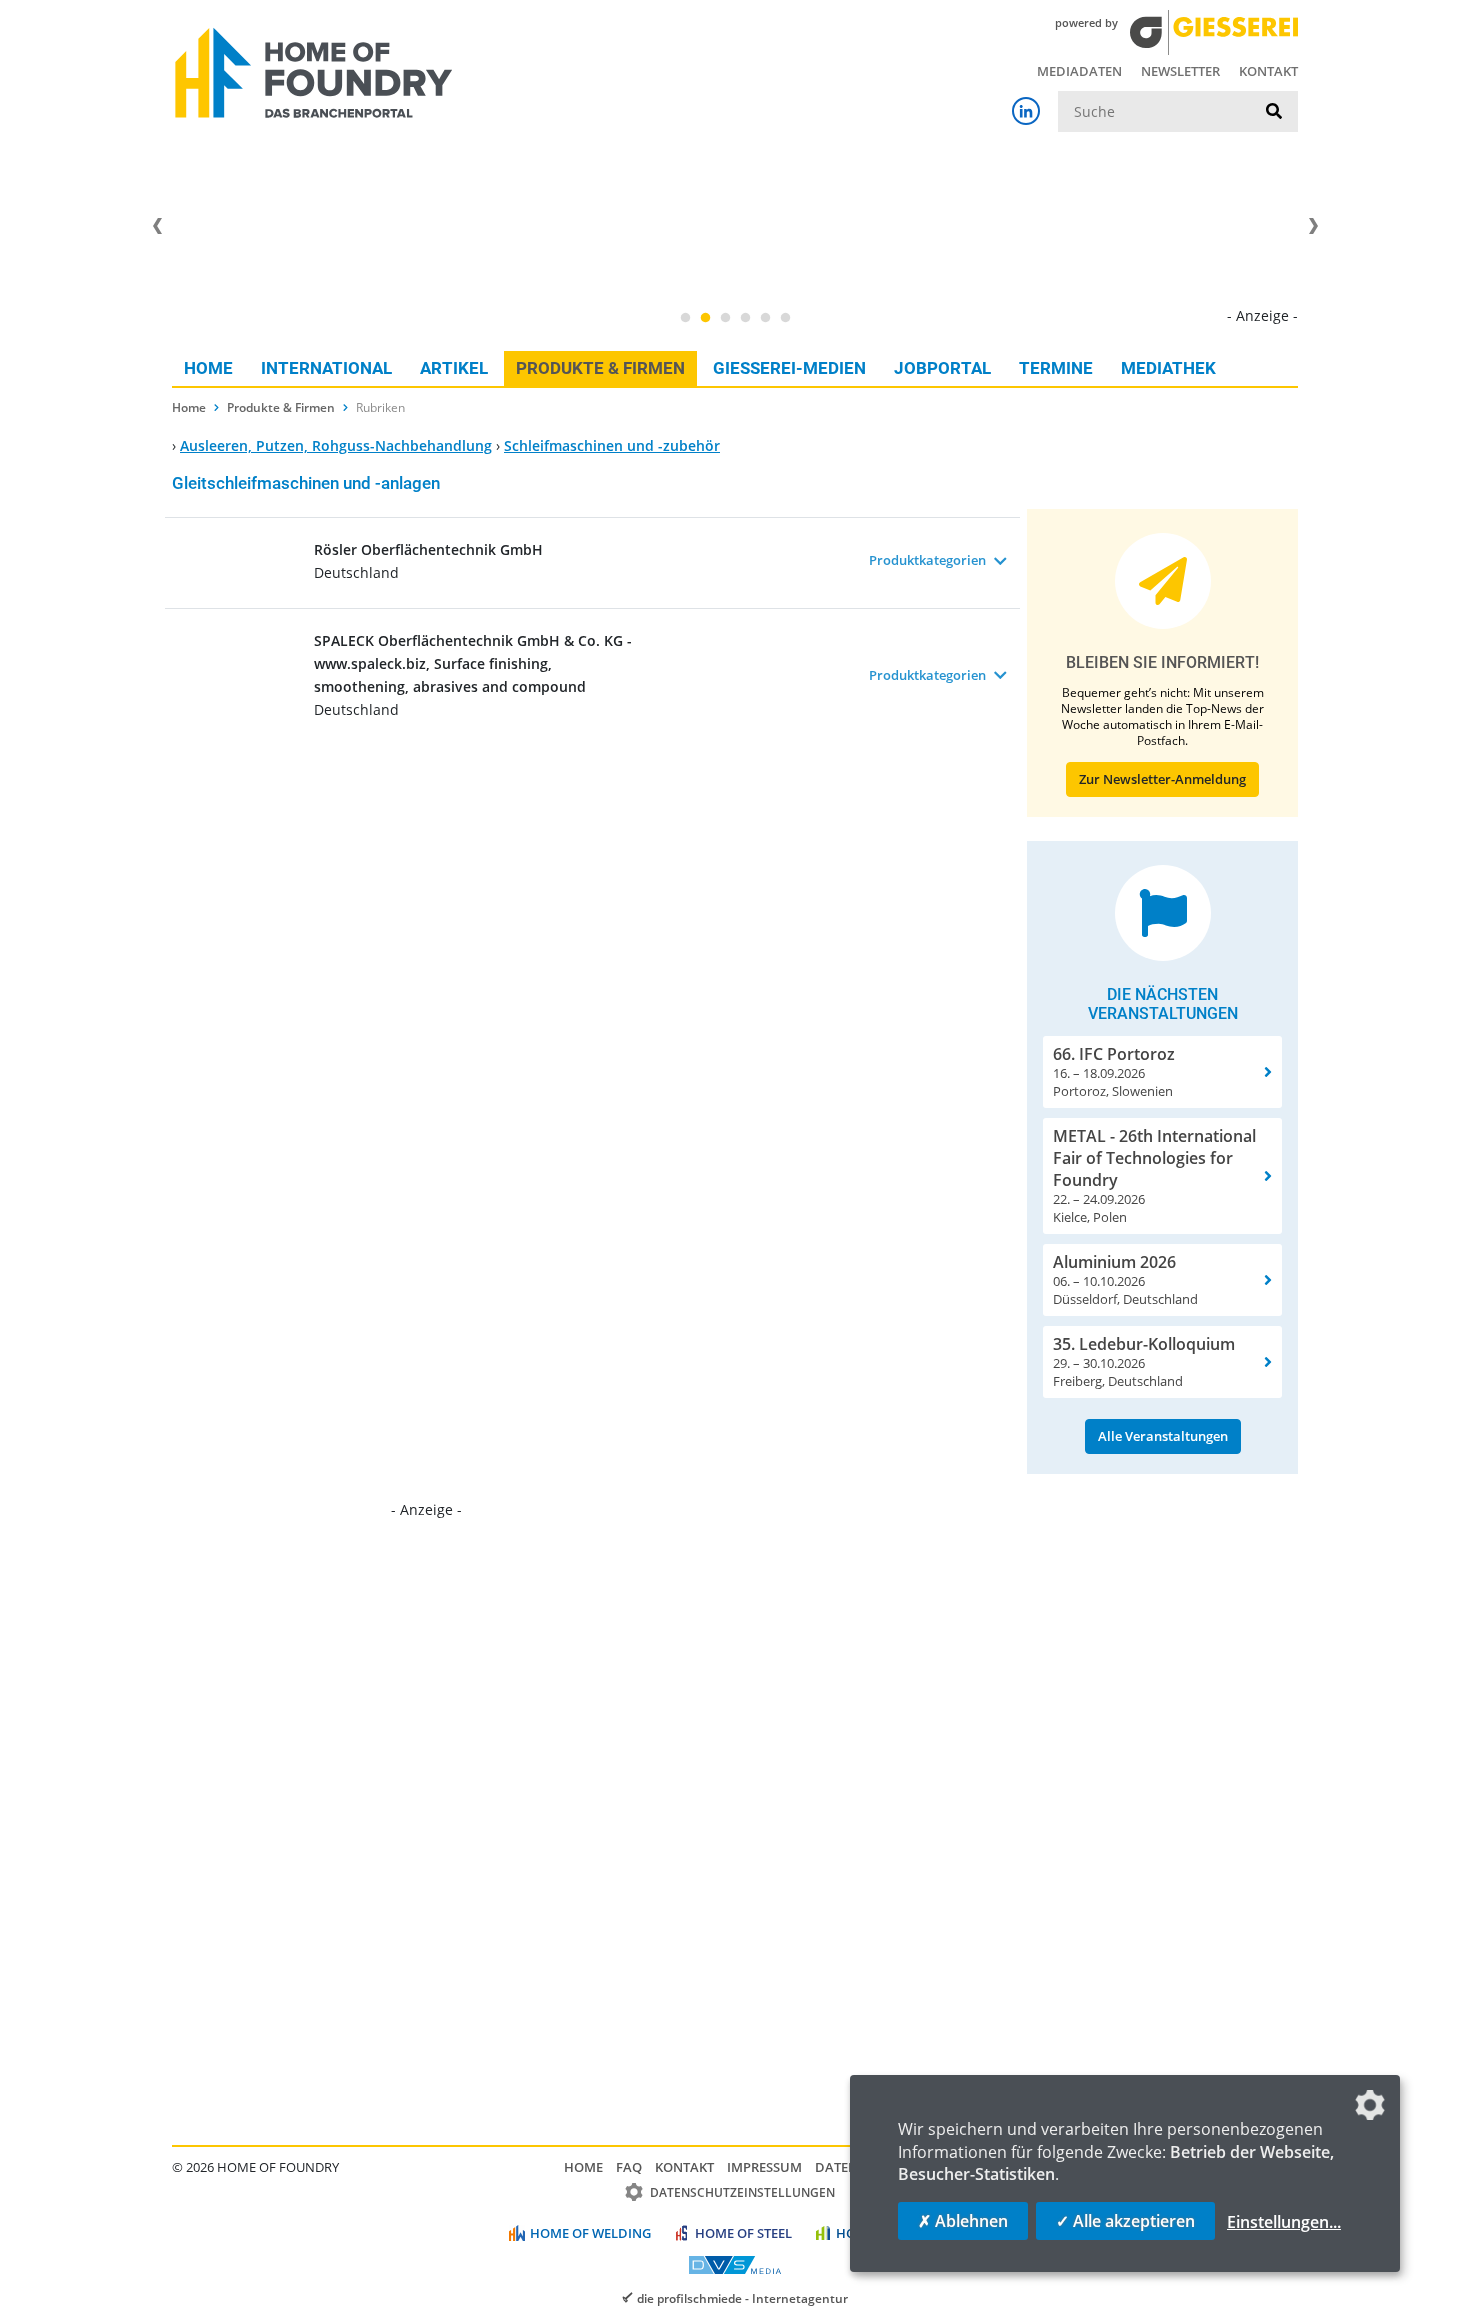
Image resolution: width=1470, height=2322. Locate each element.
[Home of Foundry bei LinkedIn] (1026, 111)
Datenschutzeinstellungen (742, 2192)
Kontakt (1268, 71)
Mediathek (1168, 368)
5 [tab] (765, 318)
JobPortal (942, 368)
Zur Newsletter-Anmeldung (1162, 779)
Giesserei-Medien (789, 368)
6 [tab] (785, 318)
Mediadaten (1079, 71)
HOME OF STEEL (743, 2233)
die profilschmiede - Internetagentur (742, 2298)
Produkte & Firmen (600, 368)
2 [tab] (705, 318)
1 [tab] (685, 318)
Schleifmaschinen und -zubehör (612, 445)
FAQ (629, 2167)
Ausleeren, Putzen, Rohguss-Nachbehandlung (336, 445)
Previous (157, 226)
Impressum (764, 2167)
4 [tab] (745, 318)
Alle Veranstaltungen (1163, 1436)
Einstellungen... (1284, 2222)
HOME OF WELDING (590, 2233)
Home (208, 368)
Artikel (454, 368)
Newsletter (1180, 71)
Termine (1056, 368)
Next (1313, 226)
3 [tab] (725, 318)
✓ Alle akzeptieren (1125, 2221)
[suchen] (1274, 112)
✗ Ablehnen (963, 2221)
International (326, 368)
